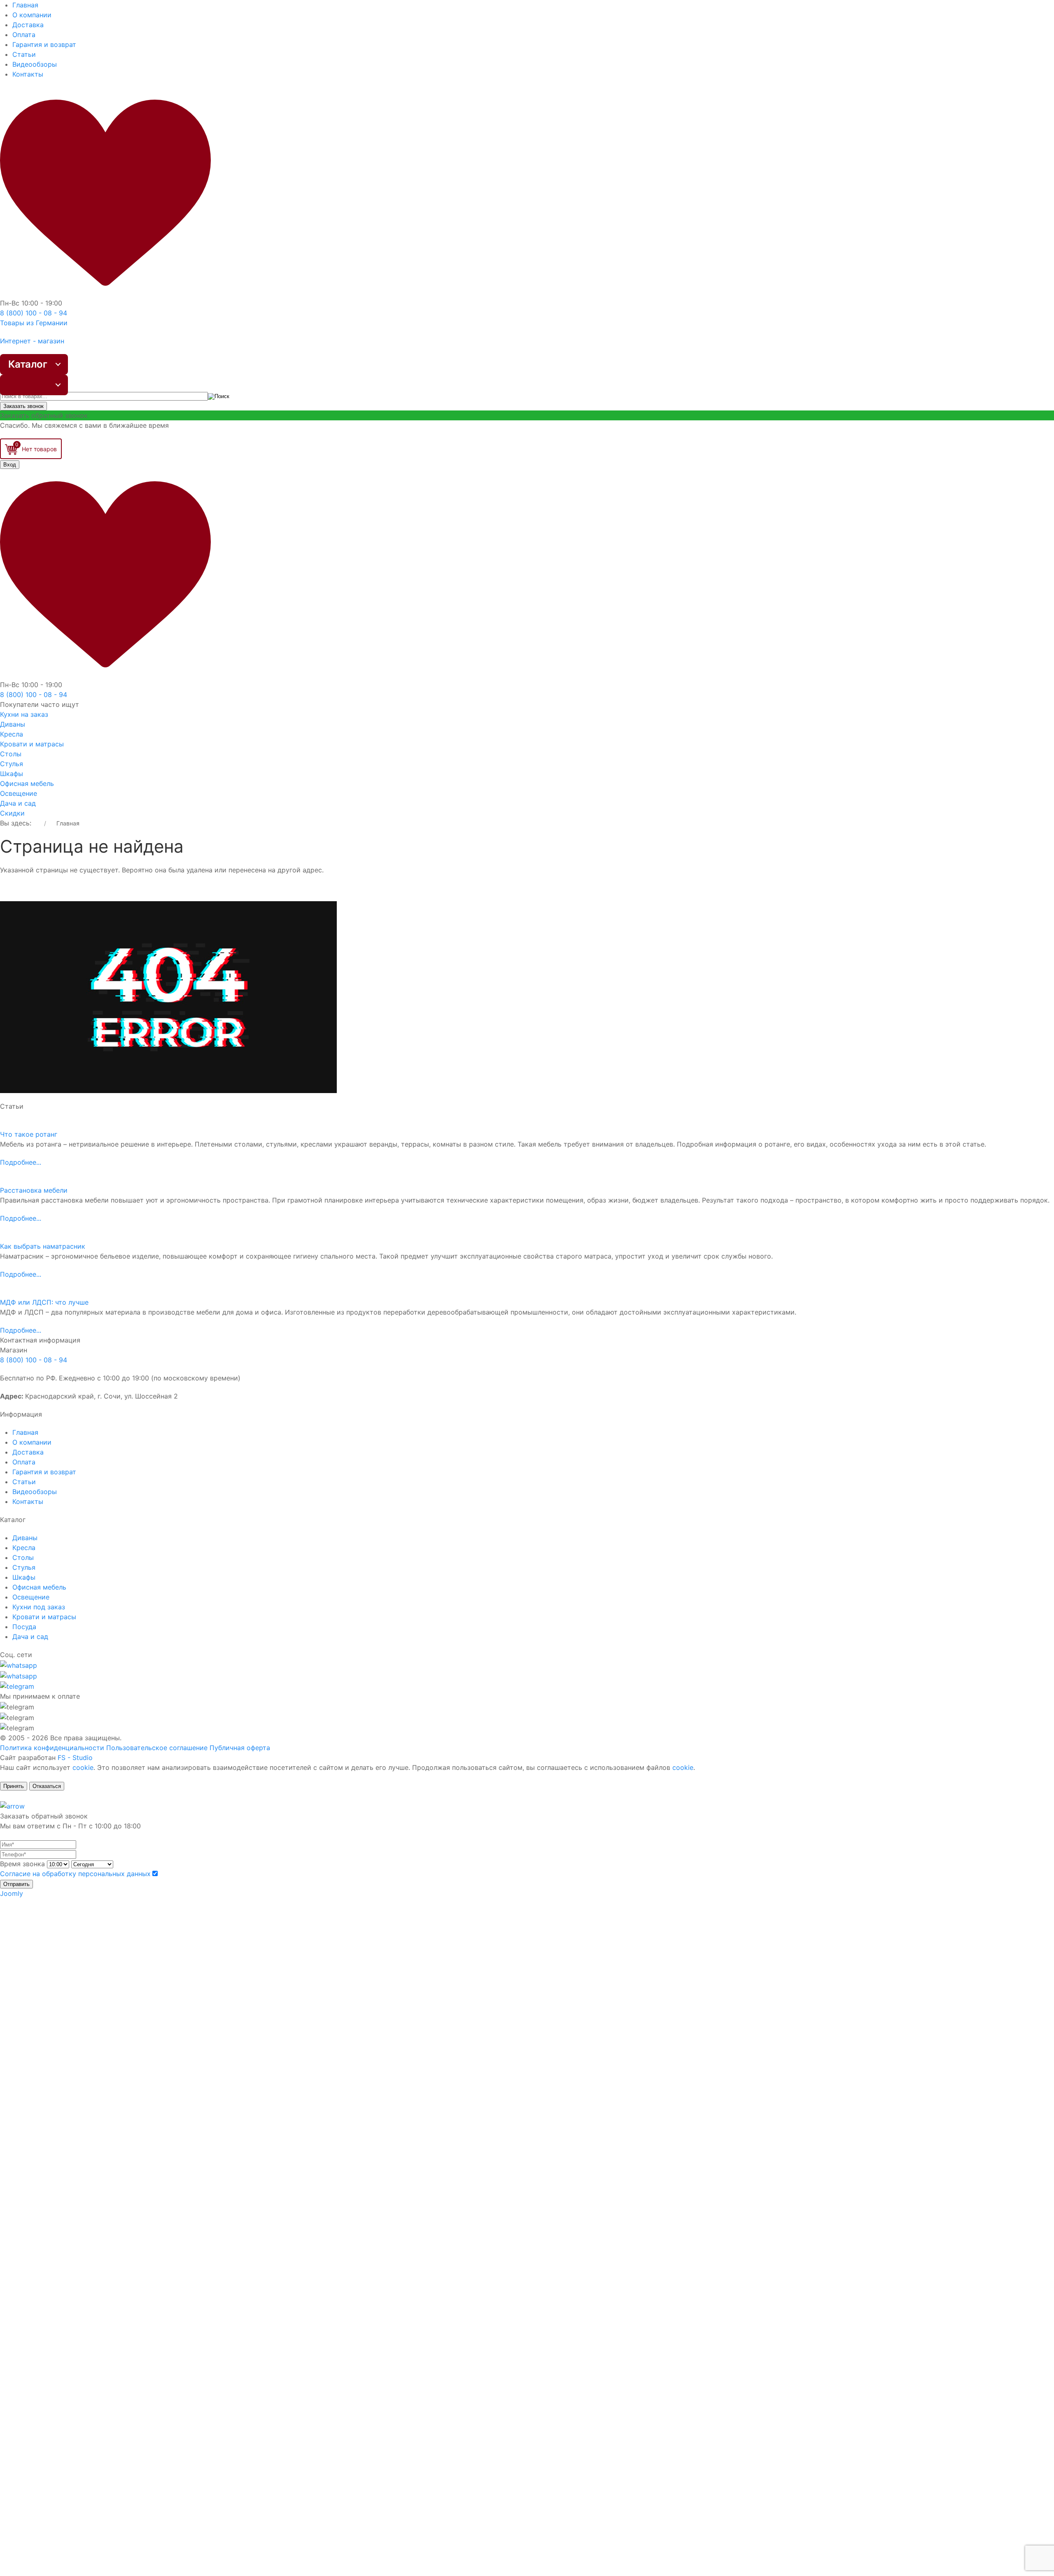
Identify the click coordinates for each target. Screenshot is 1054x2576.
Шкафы (12, 774)
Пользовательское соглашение (157, 1748)
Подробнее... (21, 1162)
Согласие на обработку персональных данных (75, 1874)
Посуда (24, 1627)
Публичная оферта (240, 1748)
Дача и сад (18, 803)
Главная (25, 5)
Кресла (12, 734)
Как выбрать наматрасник (43, 1246)
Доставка (28, 25)
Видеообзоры (35, 64)
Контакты (28, 74)
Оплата (24, 35)
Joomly (12, 1893)
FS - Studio (75, 1758)
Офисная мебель (27, 783)
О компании (32, 15)
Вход (10, 465)
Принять (14, 1786)
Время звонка (22, 1864)
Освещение (19, 793)
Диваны (13, 724)
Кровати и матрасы (32, 744)
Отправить (16, 1884)
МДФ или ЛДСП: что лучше (44, 1302)
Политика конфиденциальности (52, 1748)
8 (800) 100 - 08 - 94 (34, 1360)
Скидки (12, 813)
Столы (11, 754)
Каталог (28, 364)
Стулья (12, 764)
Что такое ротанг (29, 1134)
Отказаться (47, 1786)
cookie (83, 1767)
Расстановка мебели (34, 1190)
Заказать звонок (23, 406)
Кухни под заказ (39, 1607)
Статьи (24, 54)
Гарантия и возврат (44, 44)
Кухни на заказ (24, 714)
